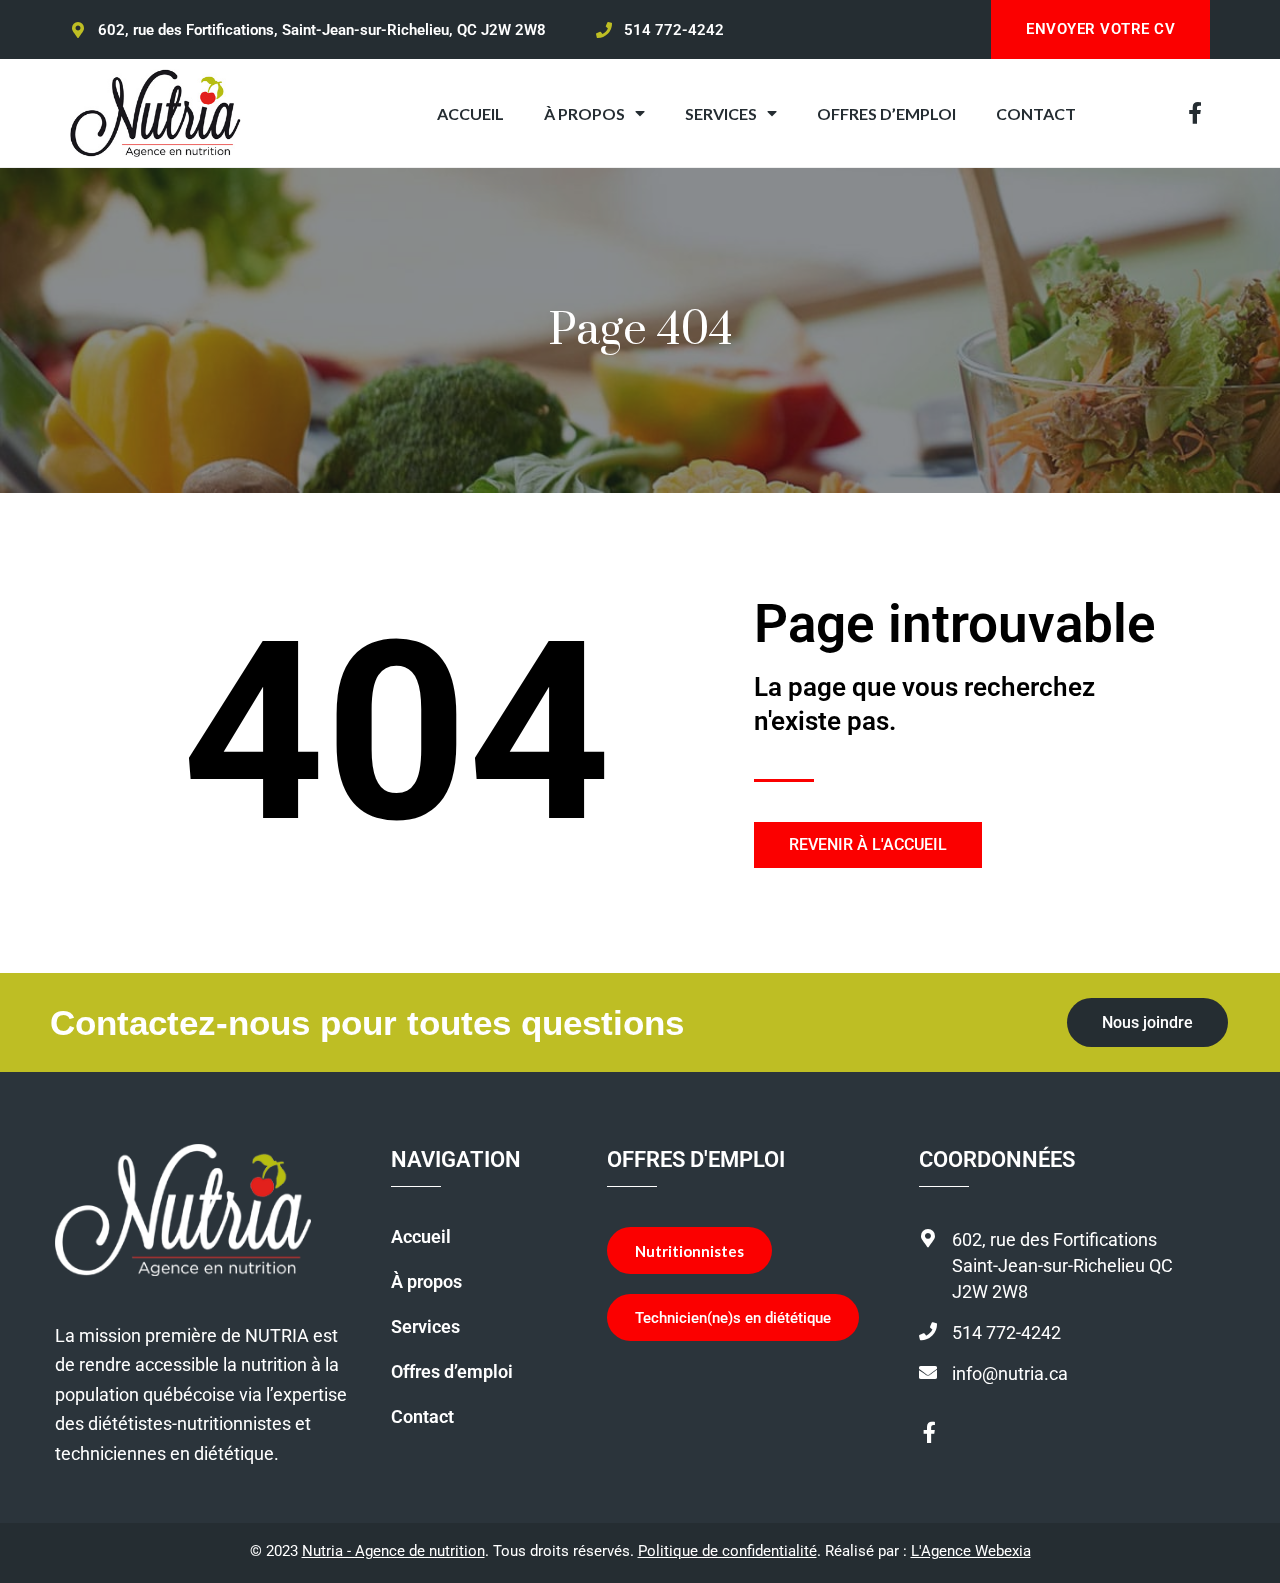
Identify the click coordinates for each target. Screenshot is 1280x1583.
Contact (422, 1417)
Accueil (421, 1237)
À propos (426, 1282)
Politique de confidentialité (727, 1551)
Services (425, 1327)
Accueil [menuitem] (470, 113)
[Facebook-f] (1195, 113)
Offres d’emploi (452, 1372)
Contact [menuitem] (1036, 113)
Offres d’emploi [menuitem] (886, 113)
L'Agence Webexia (971, 1551)
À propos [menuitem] (584, 113)
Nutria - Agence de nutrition (393, 1551)
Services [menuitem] (721, 113)
